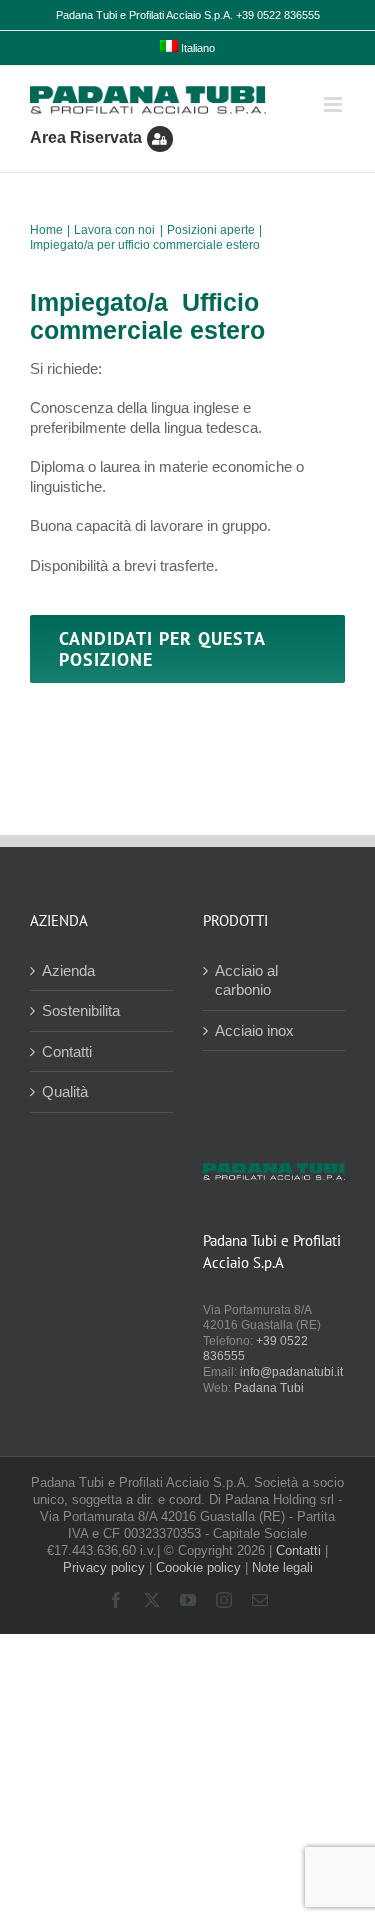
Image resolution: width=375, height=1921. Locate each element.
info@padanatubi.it (291, 1372)
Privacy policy (104, 1567)
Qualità (65, 1091)
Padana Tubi (269, 1388)
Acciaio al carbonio (246, 980)
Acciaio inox (254, 1030)
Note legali (282, 1567)
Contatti (67, 1051)
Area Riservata (86, 137)
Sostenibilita (81, 1010)
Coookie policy (198, 1567)
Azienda (68, 970)
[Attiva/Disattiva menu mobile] (334, 104)
